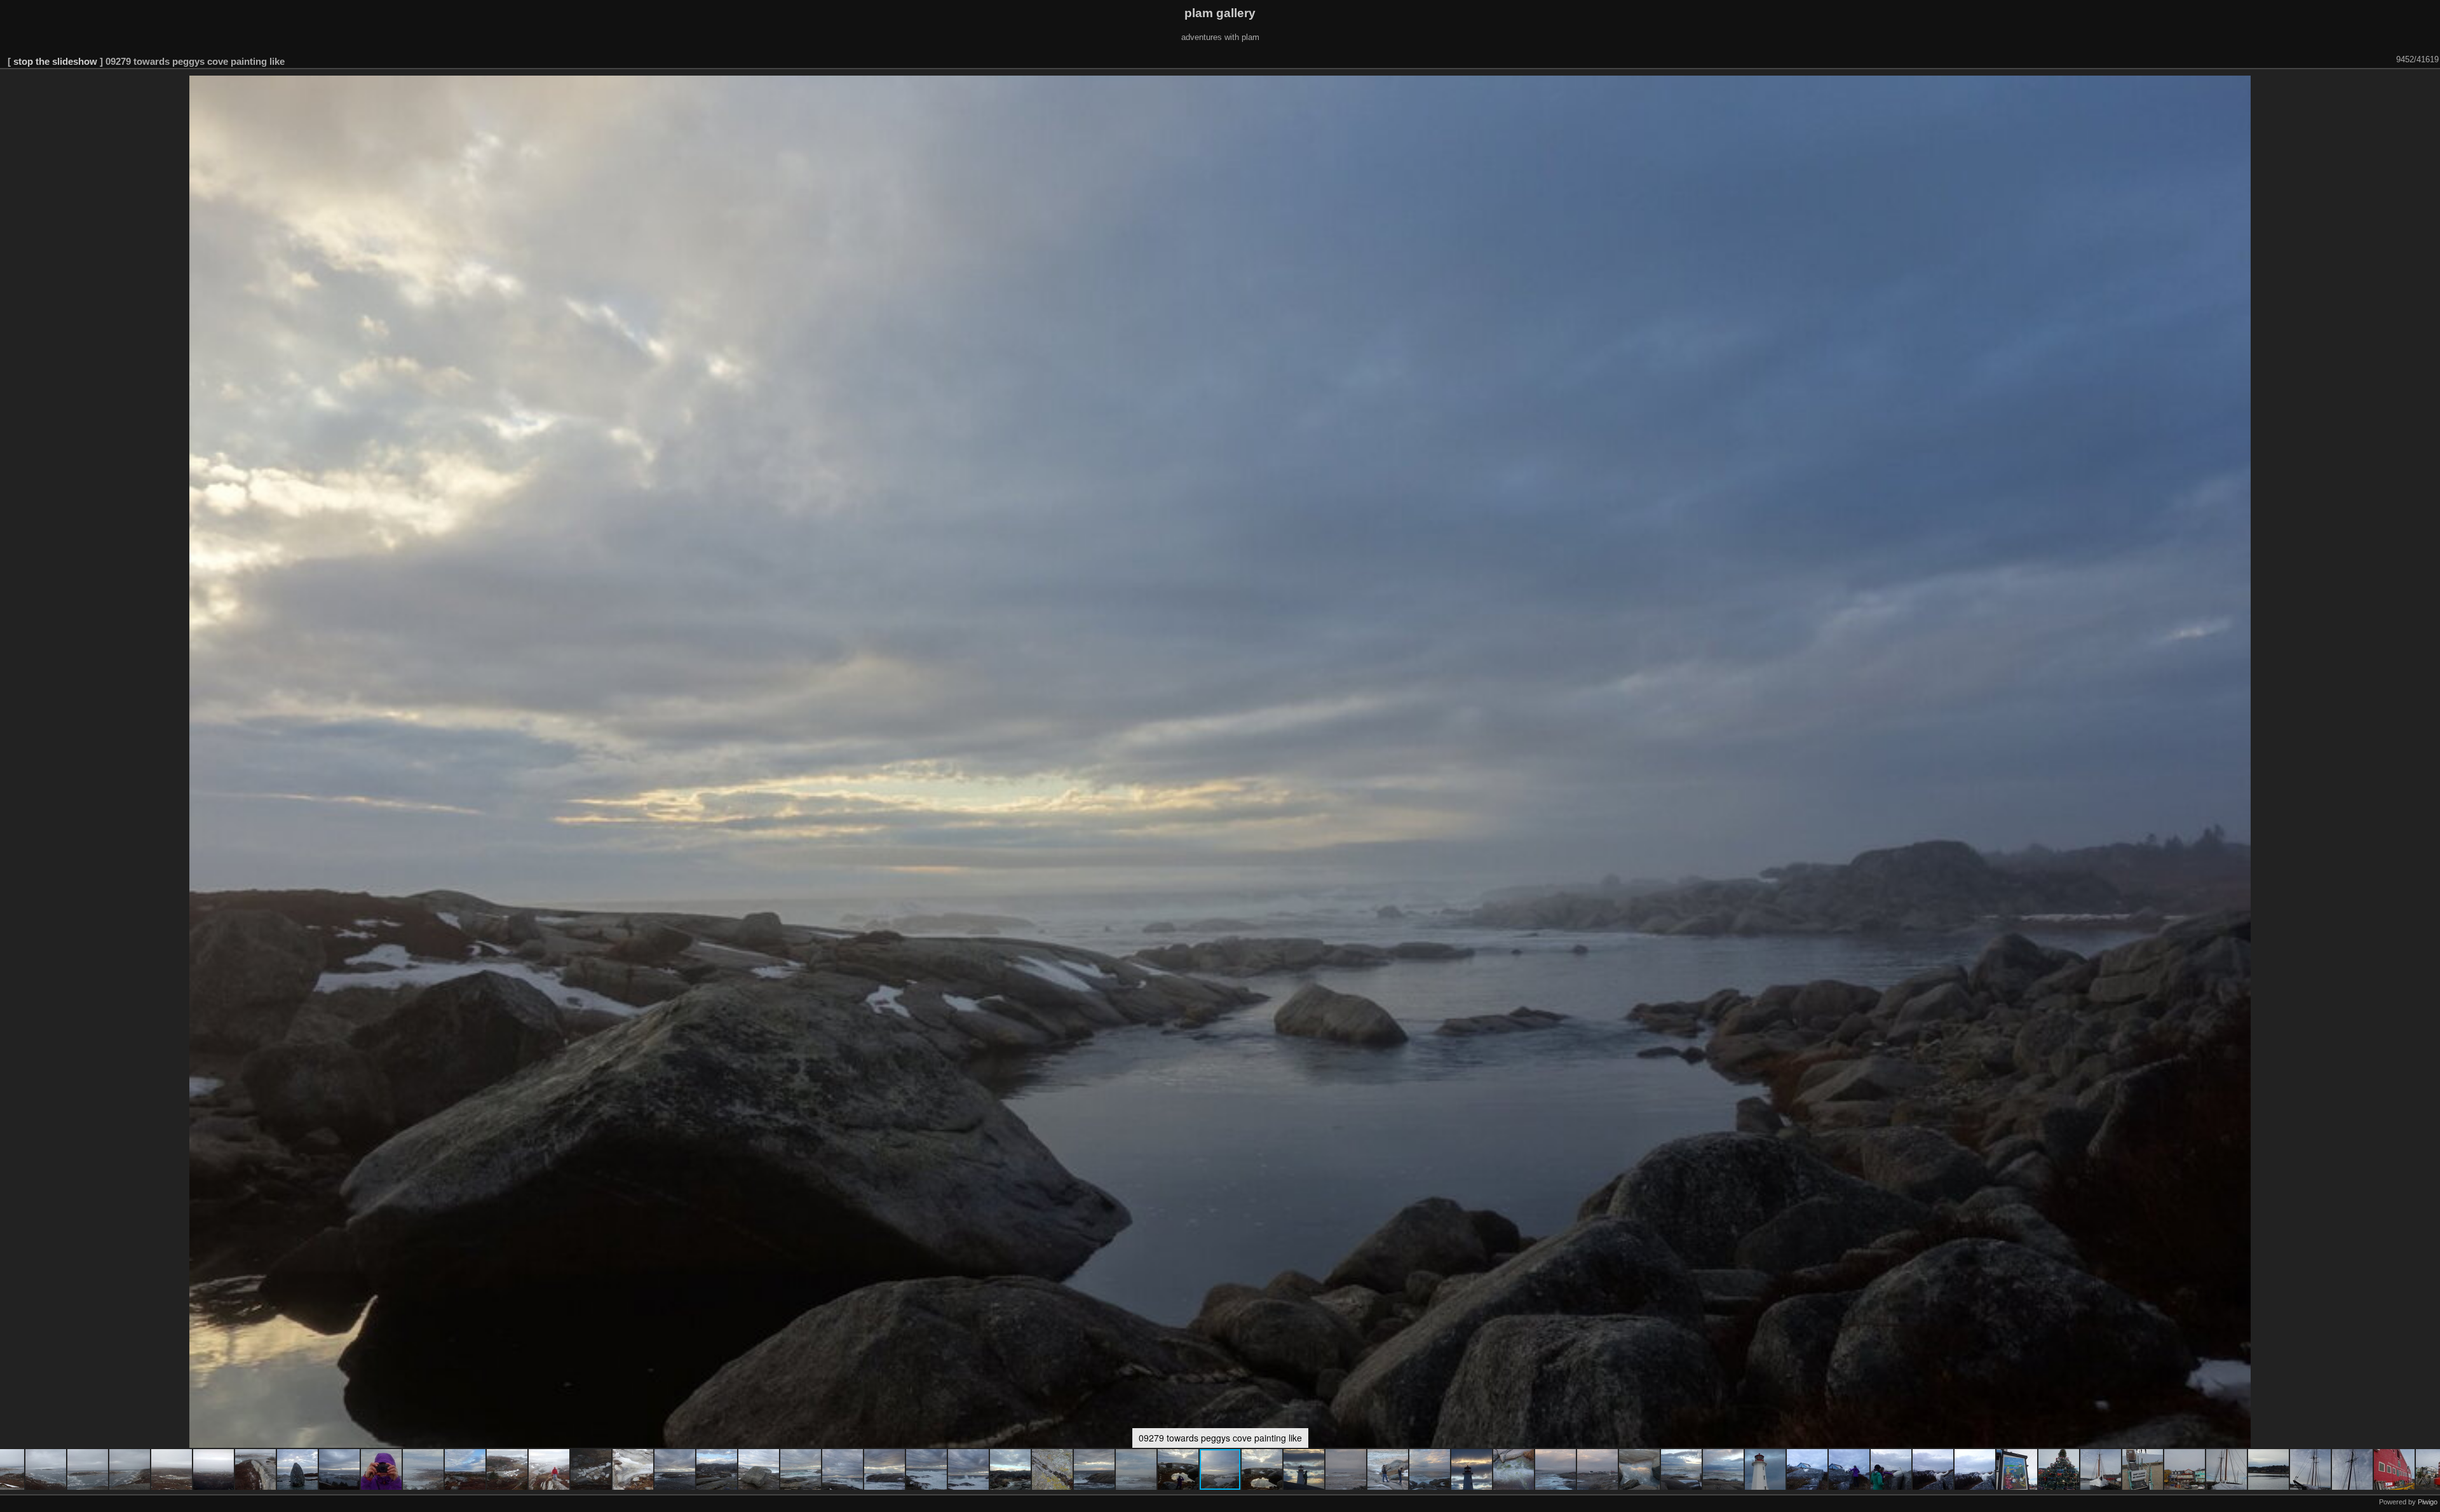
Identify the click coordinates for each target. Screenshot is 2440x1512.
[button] (46, 1469)
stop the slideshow (55, 61)
